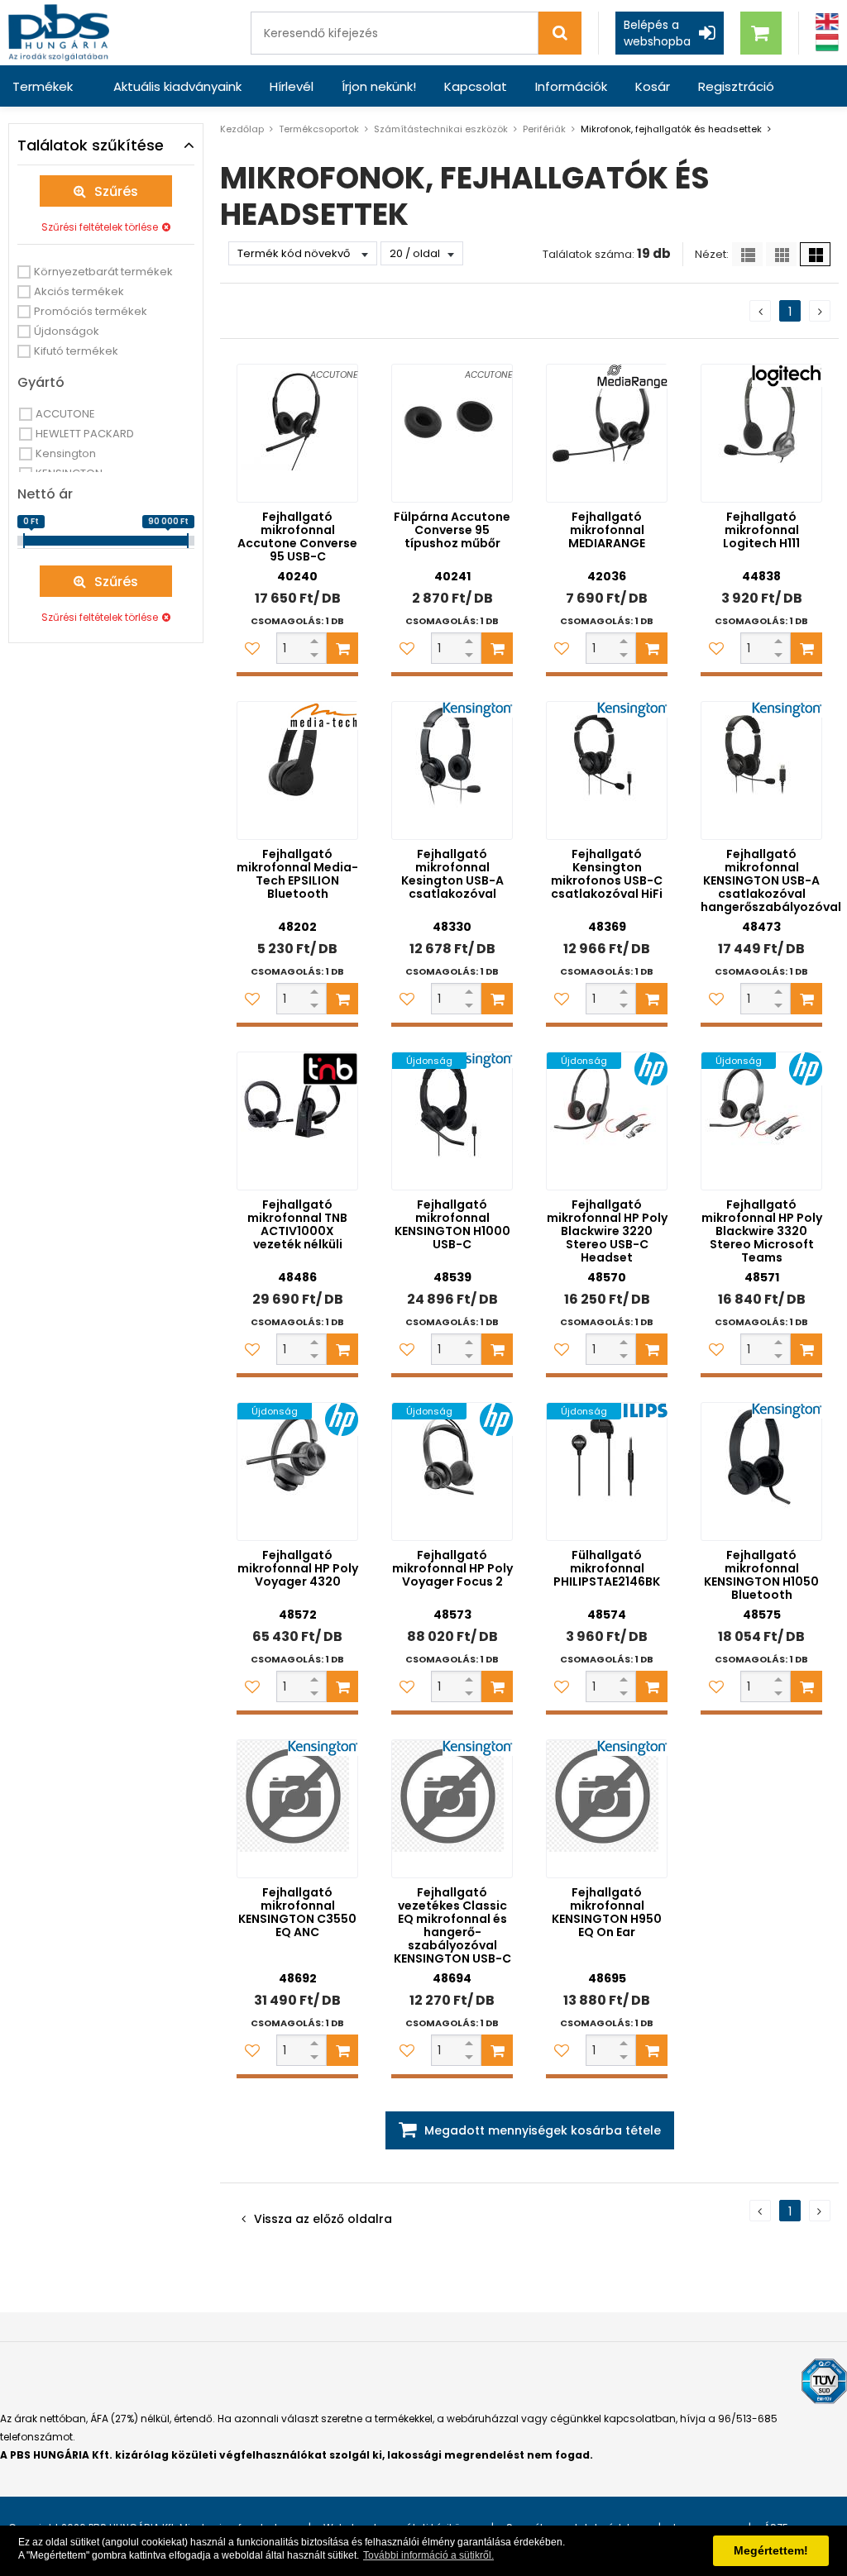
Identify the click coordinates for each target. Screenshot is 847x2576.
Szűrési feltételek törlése (100, 227)
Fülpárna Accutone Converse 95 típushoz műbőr (452, 530)
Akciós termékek (79, 291)
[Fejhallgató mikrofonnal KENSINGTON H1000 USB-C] (452, 1121)
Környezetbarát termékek (103, 272)
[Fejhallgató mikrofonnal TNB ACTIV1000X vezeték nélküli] (297, 1121)
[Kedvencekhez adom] (252, 648)
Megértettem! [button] (771, 2550)
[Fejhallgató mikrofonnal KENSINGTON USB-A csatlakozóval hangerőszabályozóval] (761, 770)
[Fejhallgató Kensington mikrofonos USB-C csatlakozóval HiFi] (607, 770)
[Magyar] (827, 43)
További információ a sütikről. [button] (428, 2555)
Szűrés (116, 191)
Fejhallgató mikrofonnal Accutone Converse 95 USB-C (297, 537)
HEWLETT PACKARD (85, 434)
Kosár (653, 86)
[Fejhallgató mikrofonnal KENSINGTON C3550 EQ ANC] (297, 1809)
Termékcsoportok (319, 129)
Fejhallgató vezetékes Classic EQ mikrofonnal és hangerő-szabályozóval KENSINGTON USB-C (452, 1925)
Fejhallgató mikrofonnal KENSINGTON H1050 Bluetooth (761, 1575)
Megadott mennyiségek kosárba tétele (543, 2130)
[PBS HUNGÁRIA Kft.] (59, 33)
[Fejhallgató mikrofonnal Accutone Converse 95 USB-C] (297, 433)
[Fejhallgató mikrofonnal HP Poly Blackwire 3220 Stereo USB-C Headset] (607, 1121)
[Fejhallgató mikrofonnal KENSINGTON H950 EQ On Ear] (607, 1809)
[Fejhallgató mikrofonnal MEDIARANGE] (607, 433)
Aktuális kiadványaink (177, 86)
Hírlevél (292, 86)
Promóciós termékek (91, 311)
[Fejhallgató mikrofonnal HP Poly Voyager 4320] (297, 1472)
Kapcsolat (476, 86)
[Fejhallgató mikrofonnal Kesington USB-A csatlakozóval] (452, 770)
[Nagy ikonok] (815, 254)
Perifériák (544, 129)
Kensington (66, 453)
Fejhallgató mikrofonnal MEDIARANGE (607, 530)
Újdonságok (67, 331)
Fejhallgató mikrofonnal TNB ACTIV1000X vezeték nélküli (297, 1224)
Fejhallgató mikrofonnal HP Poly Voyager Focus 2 (452, 1568)
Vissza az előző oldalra (323, 2219)
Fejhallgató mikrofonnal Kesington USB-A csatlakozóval (452, 874)
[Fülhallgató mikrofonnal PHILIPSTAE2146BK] (607, 1472)
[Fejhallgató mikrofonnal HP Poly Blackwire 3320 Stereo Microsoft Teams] (761, 1121)
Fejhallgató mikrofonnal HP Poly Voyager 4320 (298, 1568)
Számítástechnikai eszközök (441, 129)
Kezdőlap (242, 129)
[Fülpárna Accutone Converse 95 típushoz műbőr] (452, 433)
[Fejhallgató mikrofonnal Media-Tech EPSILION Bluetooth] (297, 770)
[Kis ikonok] (781, 254)
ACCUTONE (65, 414)
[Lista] (747, 254)
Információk (571, 86)
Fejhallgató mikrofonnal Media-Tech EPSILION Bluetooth (297, 874)
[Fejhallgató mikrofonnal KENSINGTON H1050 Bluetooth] (761, 1472)
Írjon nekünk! (379, 86)
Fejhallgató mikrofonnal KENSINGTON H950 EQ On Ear (607, 1912)
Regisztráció (736, 86)
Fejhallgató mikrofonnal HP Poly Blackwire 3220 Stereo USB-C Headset (607, 1231)
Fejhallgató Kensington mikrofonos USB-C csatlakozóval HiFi (607, 874)
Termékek (43, 86)
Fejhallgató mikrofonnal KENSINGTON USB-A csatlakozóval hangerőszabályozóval (771, 880)
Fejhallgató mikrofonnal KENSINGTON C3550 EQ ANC (297, 1912)
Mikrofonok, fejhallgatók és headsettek (671, 129)
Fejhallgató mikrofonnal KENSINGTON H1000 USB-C (452, 1224)
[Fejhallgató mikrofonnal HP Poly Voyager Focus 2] (452, 1472)
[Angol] (827, 22)
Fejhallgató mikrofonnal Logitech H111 (761, 530)
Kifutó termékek (76, 351)
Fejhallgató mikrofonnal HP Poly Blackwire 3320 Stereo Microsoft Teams (762, 1231)
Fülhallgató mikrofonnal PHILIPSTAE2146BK (607, 1568)
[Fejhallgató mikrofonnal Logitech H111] (761, 433)
